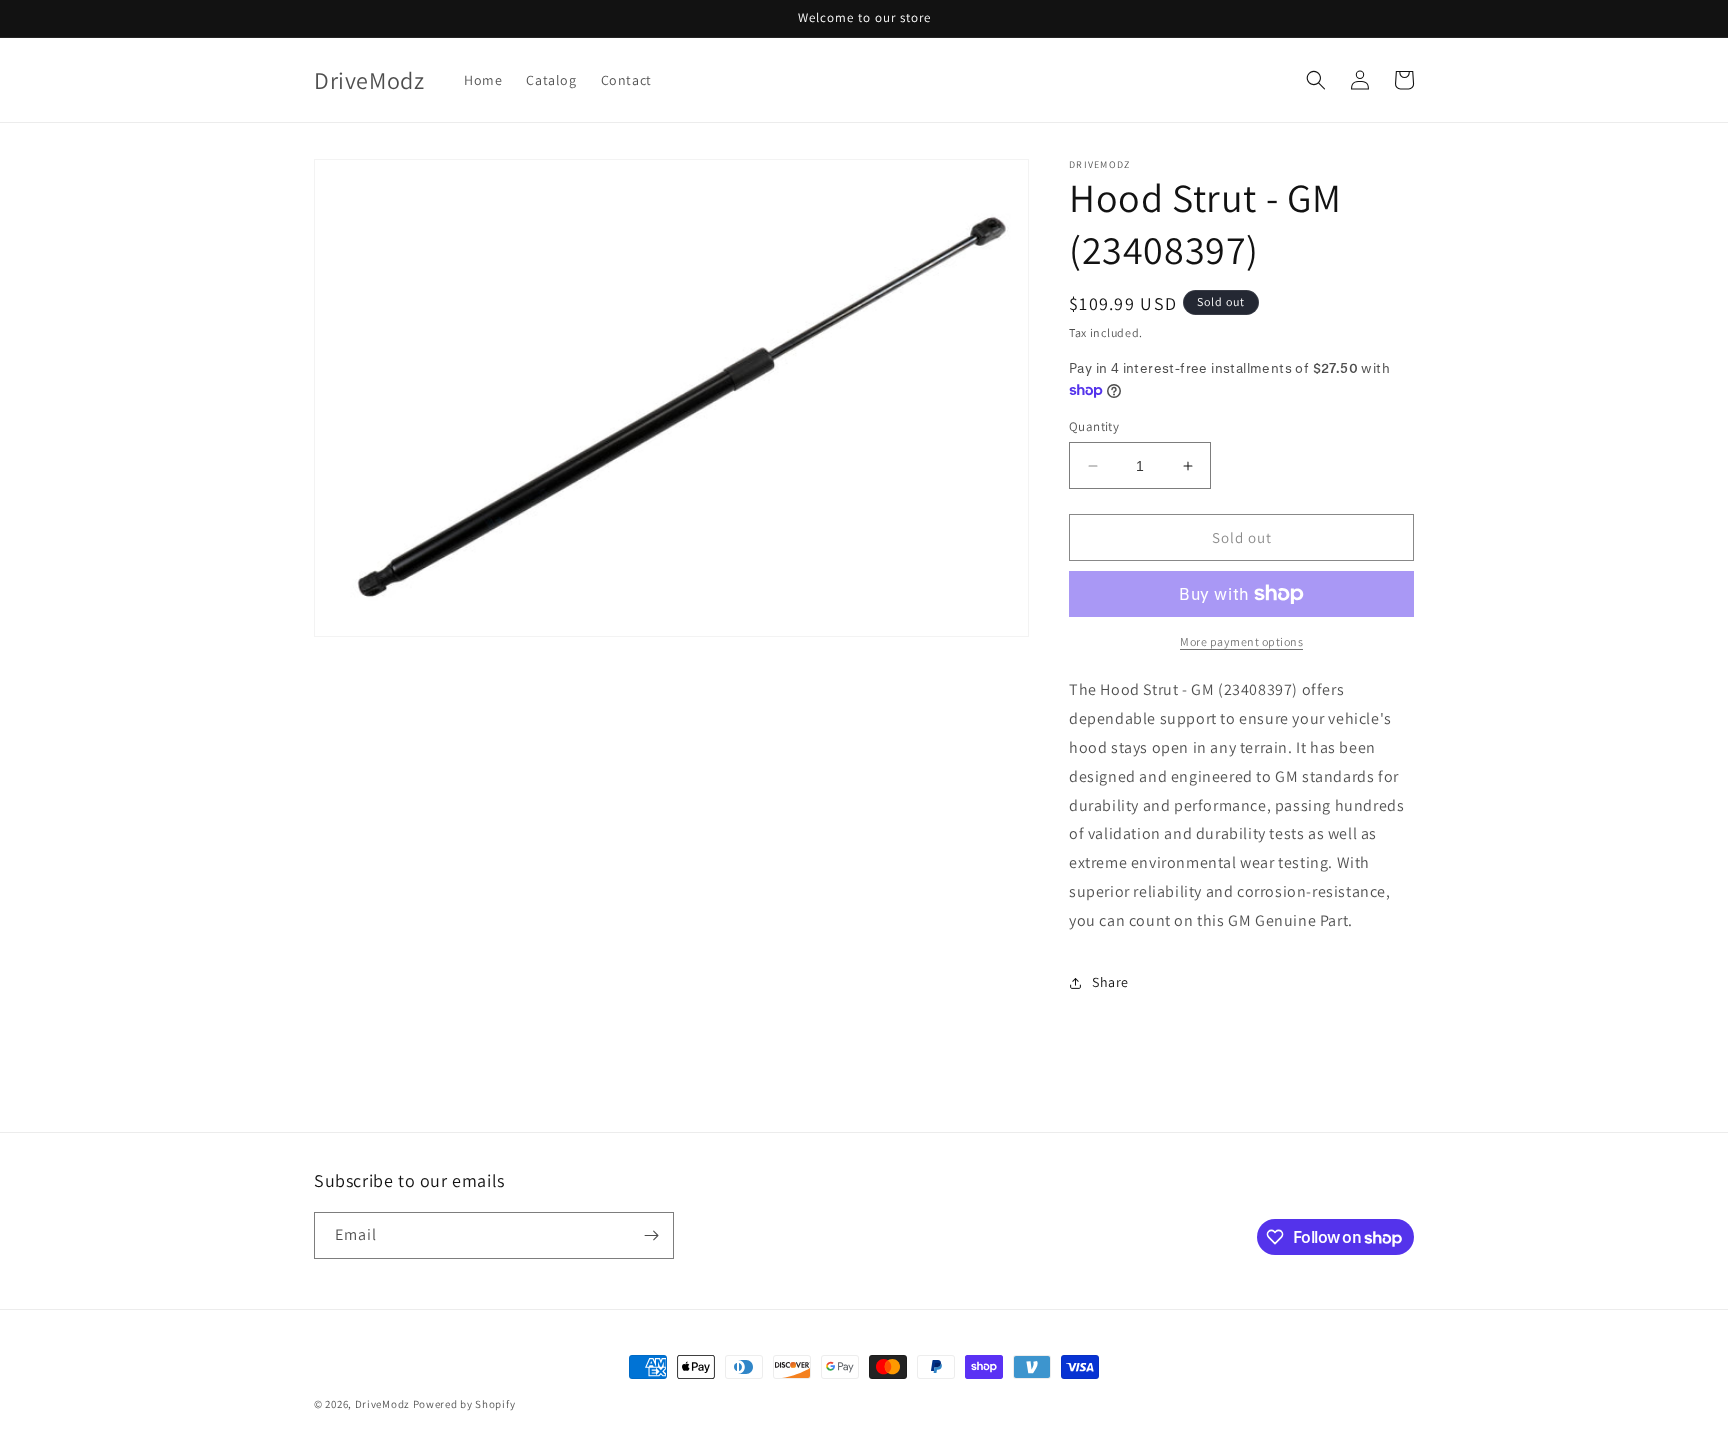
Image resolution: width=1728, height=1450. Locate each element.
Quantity (1094, 426)
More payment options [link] (1241, 641)
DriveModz (382, 1404)
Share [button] (1110, 982)
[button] (1316, 80)
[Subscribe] (651, 1235)
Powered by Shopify (464, 1404)
